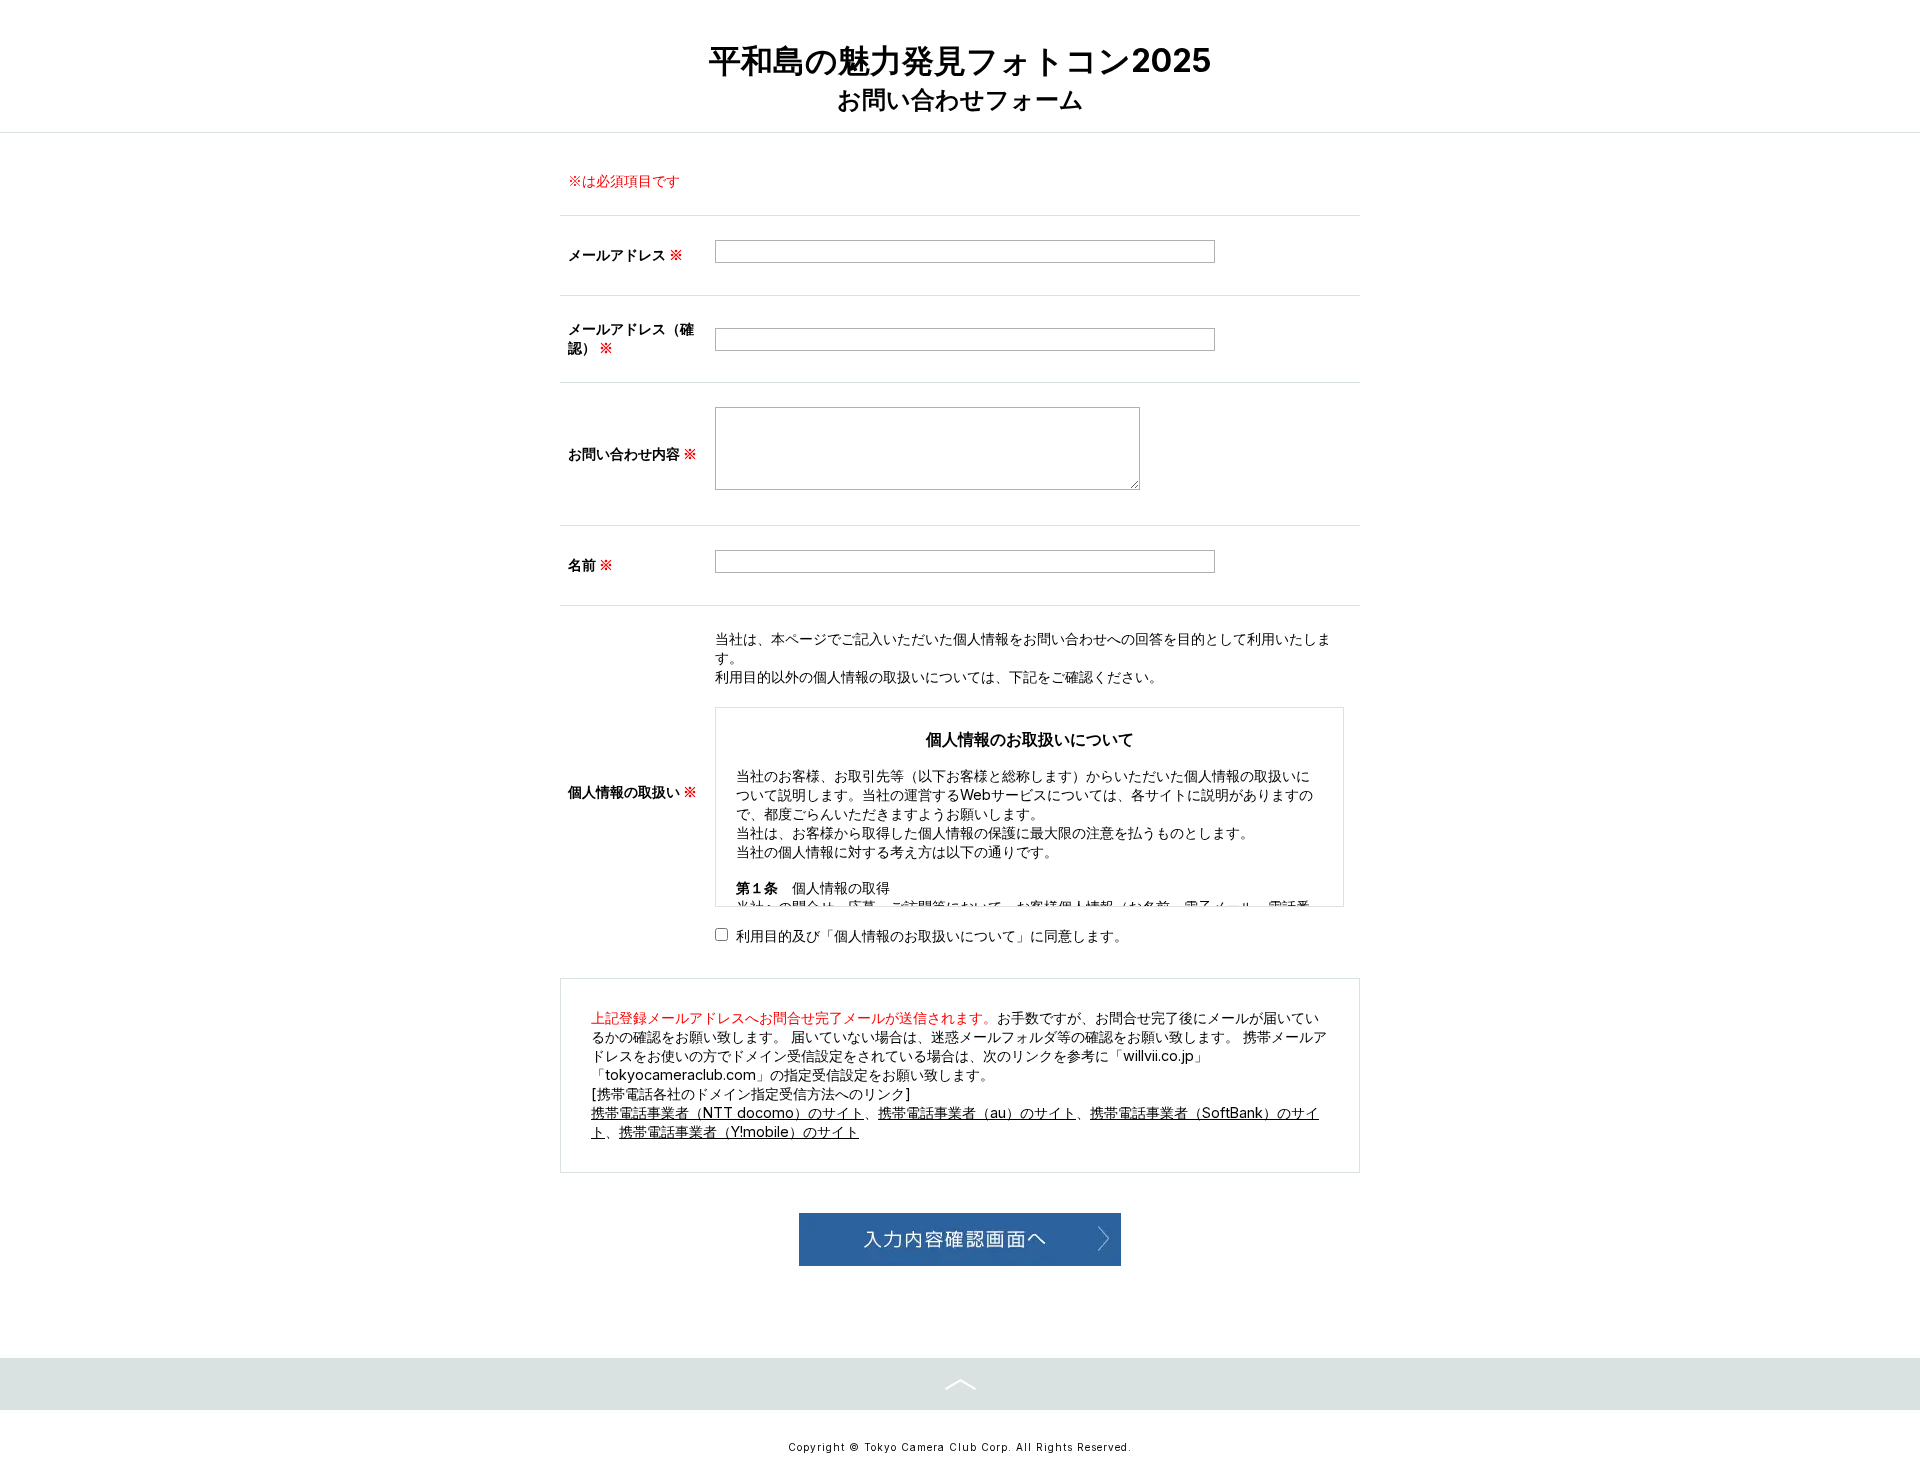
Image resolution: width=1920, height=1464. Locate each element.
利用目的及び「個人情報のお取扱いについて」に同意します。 (932, 935)
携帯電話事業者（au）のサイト (977, 1112)
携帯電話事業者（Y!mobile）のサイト (739, 1131)
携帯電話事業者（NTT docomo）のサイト (727, 1112)
